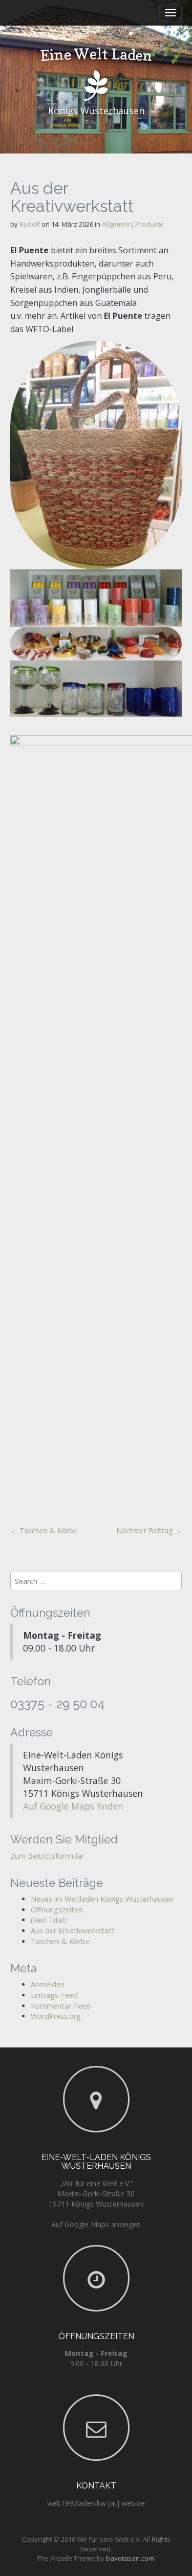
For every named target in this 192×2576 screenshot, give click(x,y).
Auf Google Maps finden (73, 1806)
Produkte (150, 224)
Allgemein (117, 224)
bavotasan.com (130, 2558)
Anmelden (48, 1984)
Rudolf (30, 224)
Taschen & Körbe (60, 1941)
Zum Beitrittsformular (47, 1856)
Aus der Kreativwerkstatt (73, 1931)
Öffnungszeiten (57, 1910)
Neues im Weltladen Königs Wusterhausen (102, 1899)
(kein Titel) (49, 1920)
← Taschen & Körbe (44, 1531)
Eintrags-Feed (54, 1995)
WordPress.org (56, 2016)
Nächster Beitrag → (149, 1531)
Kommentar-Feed (61, 2006)
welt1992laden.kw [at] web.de (96, 2503)
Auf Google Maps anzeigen (96, 2224)
